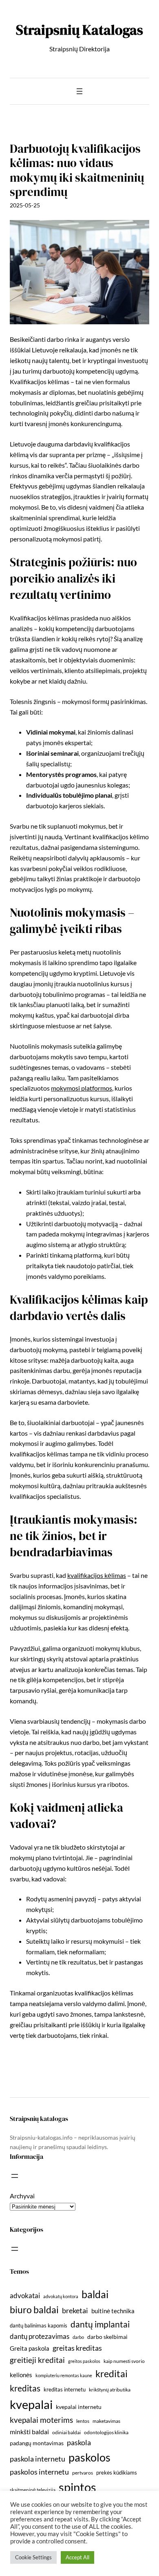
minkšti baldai (29, 2432)
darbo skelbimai (107, 2337)
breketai (75, 2311)
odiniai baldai (66, 2432)
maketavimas (106, 2421)
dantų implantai (100, 2324)
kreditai (112, 2374)
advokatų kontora (61, 2296)
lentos (83, 2421)
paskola (79, 2443)
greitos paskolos (84, 2361)
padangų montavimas (37, 2443)
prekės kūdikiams (117, 2473)
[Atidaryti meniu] (79, 91)
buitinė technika (113, 2311)
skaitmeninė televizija (33, 2490)
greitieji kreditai (37, 2360)
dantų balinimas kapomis (39, 2325)
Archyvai (22, 2196)
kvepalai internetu (79, 2407)
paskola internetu (38, 2459)
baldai (95, 2294)
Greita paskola (30, 2348)
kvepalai (31, 2404)
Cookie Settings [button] (33, 2557)
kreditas (25, 2388)
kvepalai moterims (41, 2420)
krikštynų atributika (110, 2390)
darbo (78, 2337)
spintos (77, 2487)
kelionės (21, 2375)
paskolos (89, 2457)
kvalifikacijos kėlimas (97, 1575)
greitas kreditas (77, 2348)
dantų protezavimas (40, 2336)
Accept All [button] (77, 2557)
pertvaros (83, 2473)
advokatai (25, 2296)
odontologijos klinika (106, 2432)
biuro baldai (34, 2310)
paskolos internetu (39, 2472)
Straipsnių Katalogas (79, 30)
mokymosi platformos (82, 1088)
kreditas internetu (65, 2389)
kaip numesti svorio (124, 2361)
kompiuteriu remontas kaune (64, 2375)
